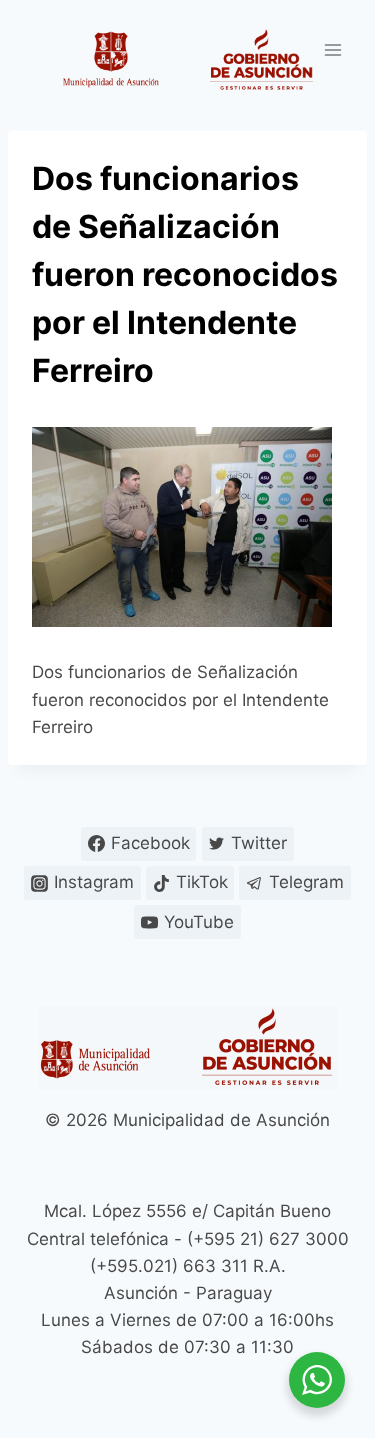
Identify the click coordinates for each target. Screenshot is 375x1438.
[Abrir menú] (332, 49)
